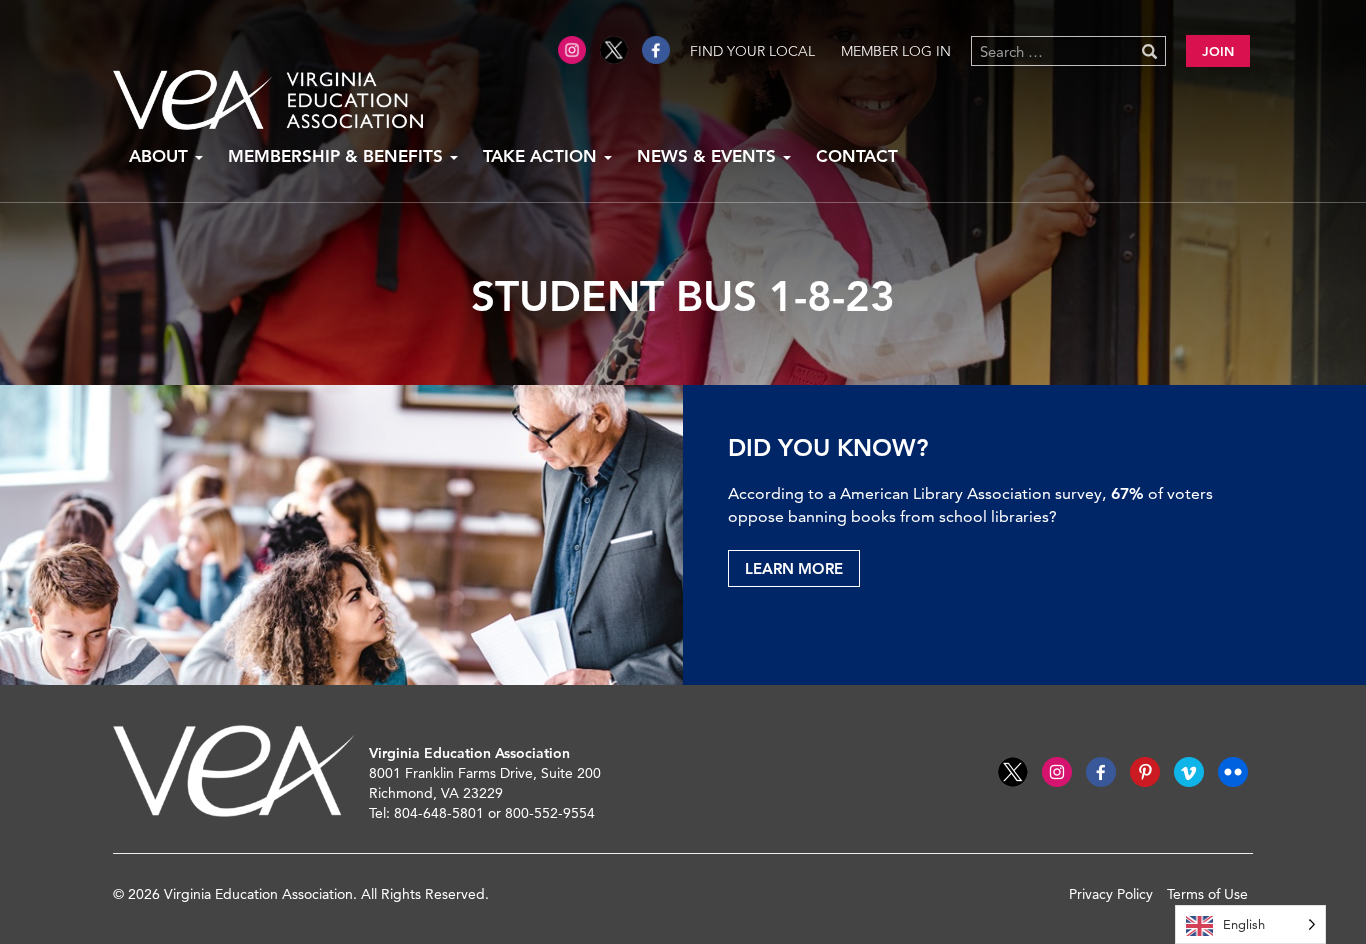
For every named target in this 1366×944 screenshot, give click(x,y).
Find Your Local (752, 51)
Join (1218, 51)
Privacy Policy (1111, 894)
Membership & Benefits (338, 156)
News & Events (709, 156)
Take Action (542, 156)
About (161, 156)
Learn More (794, 568)
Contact (857, 156)
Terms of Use (1207, 894)
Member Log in (896, 51)
